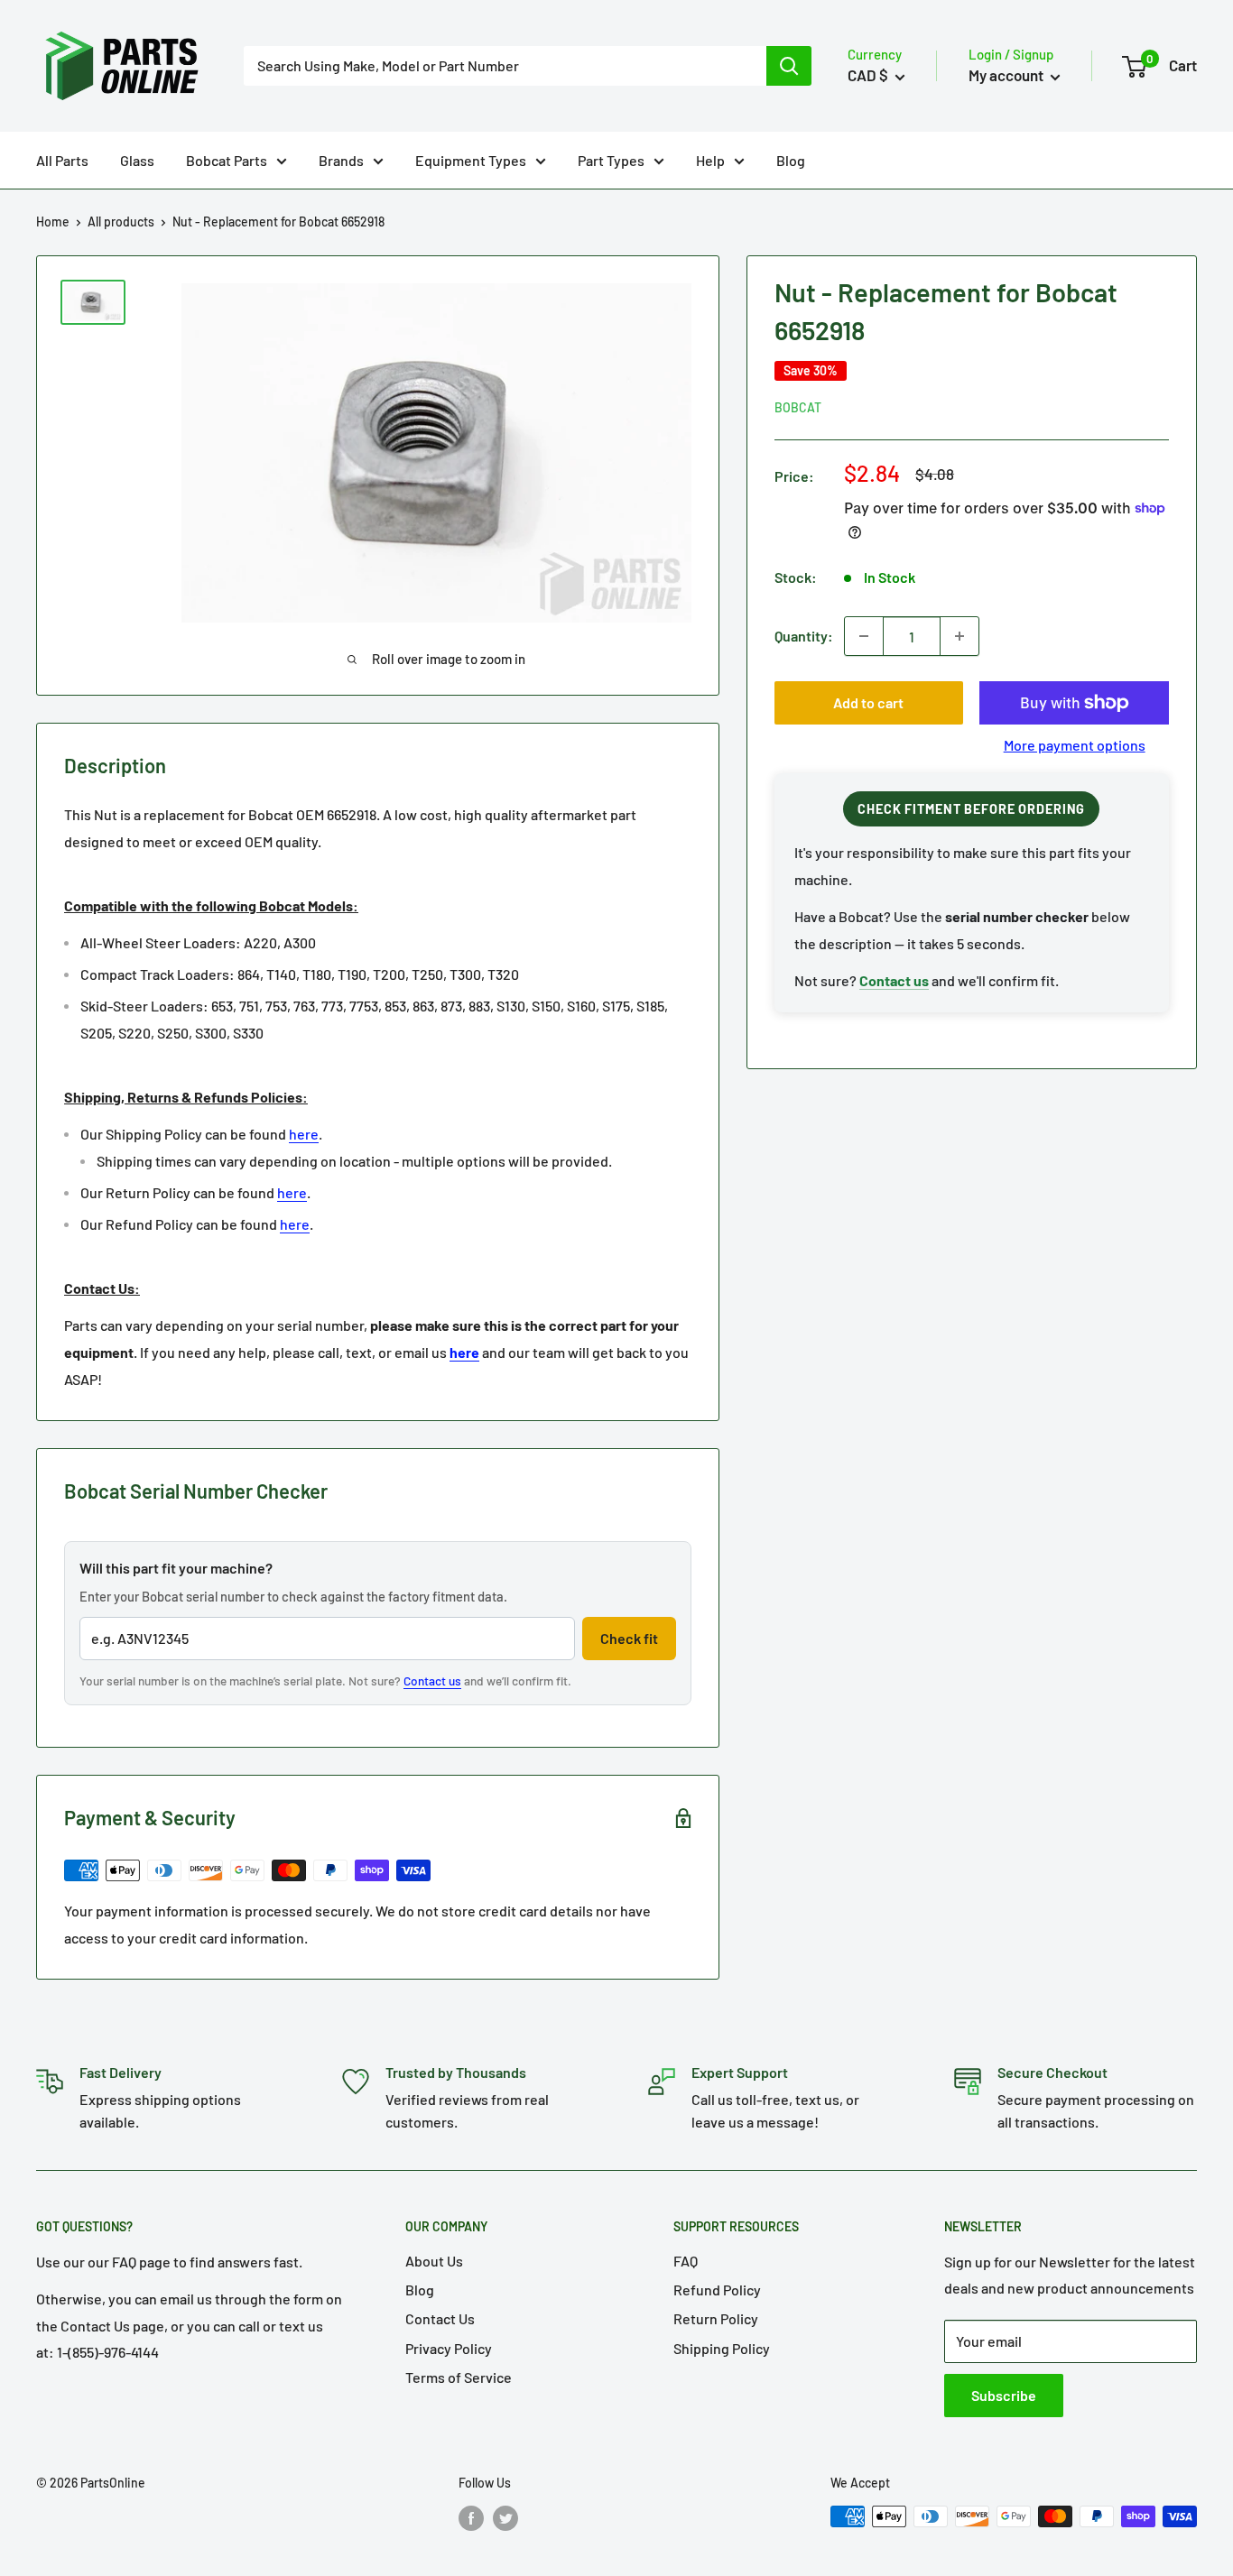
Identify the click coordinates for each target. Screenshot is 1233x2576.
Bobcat (798, 407)
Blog (791, 160)
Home (53, 222)
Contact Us (440, 2318)
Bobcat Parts (227, 160)
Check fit (629, 1638)
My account (1007, 75)
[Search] (789, 66)
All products (121, 222)
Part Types (611, 160)
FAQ (686, 2261)
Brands (341, 160)
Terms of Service (459, 2377)
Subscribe (1004, 2395)
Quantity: (804, 636)
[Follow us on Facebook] (471, 2518)
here (304, 1134)
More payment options (1075, 745)
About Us (434, 2261)
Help (710, 160)
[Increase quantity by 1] (960, 636)
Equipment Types (471, 160)
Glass (137, 160)
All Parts (62, 160)
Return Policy (716, 2318)
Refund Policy (717, 2290)
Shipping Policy (722, 2348)
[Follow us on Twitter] (505, 2518)
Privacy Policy (449, 2348)
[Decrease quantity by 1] (864, 636)
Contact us (432, 1680)
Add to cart (868, 702)
